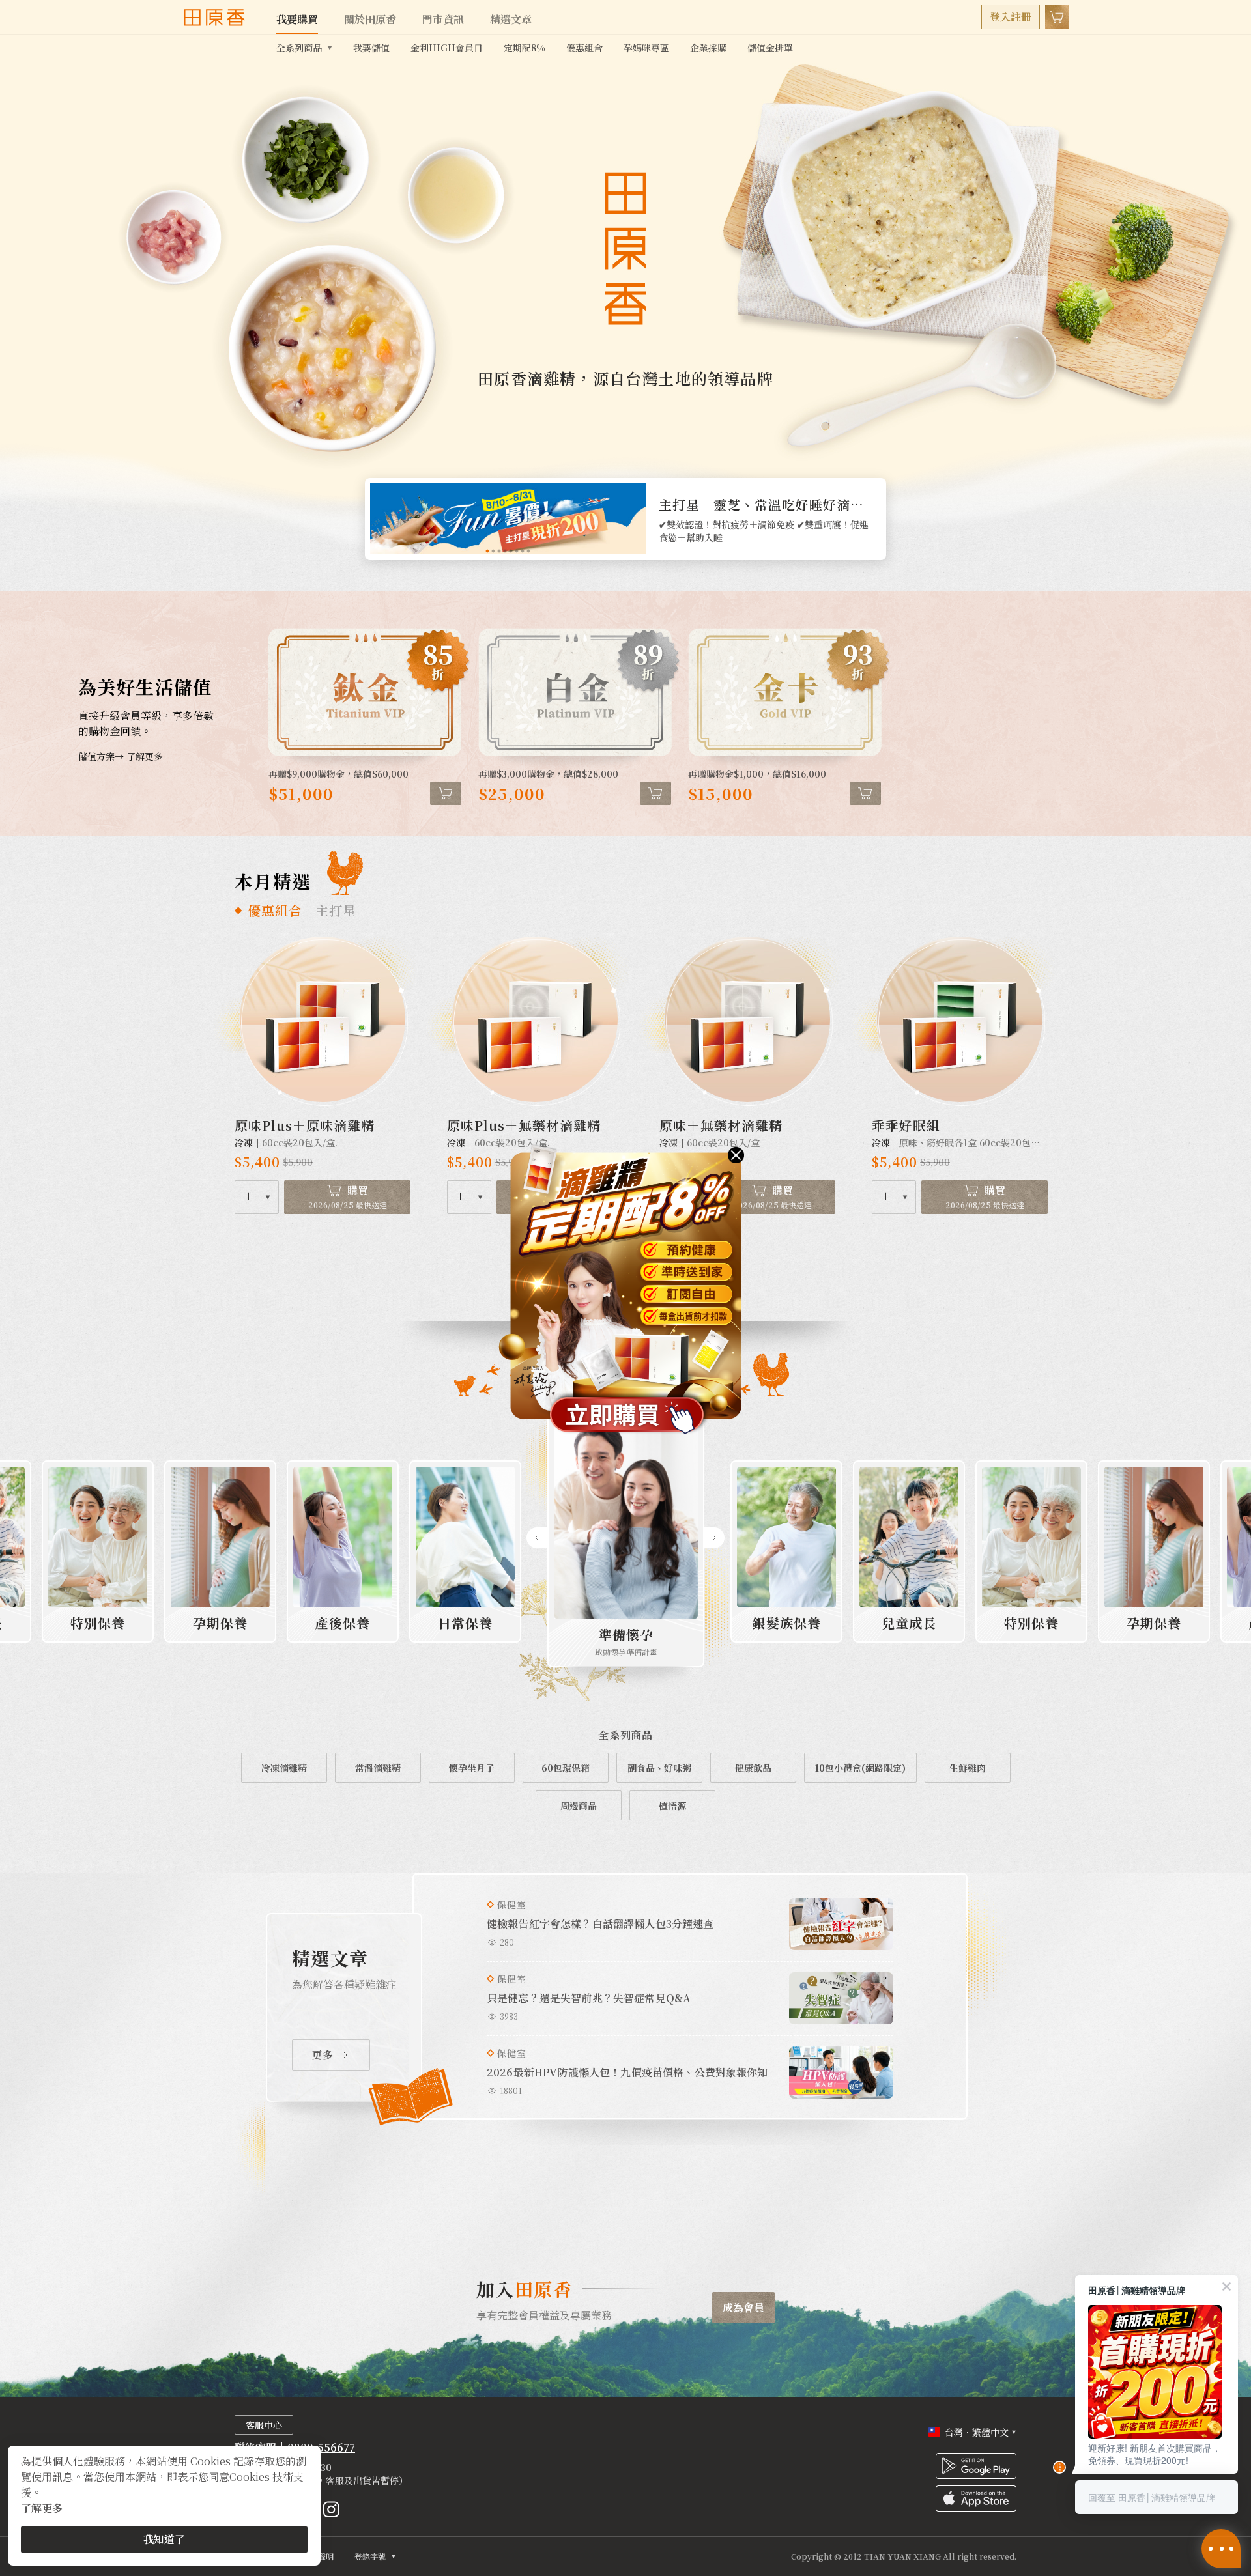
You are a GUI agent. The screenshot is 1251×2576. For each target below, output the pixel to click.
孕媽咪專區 (646, 48)
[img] (736, 1155)
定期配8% (525, 48)
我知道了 (164, 2539)
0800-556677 (321, 2447)
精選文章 (511, 19)
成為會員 (743, 2307)
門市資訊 (443, 19)
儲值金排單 (770, 48)
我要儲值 (371, 48)
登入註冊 (1011, 17)
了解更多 (42, 2508)
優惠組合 (584, 48)
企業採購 (708, 48)
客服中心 (264, 2425)
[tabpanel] (625, 519)
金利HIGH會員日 (447, 48)
